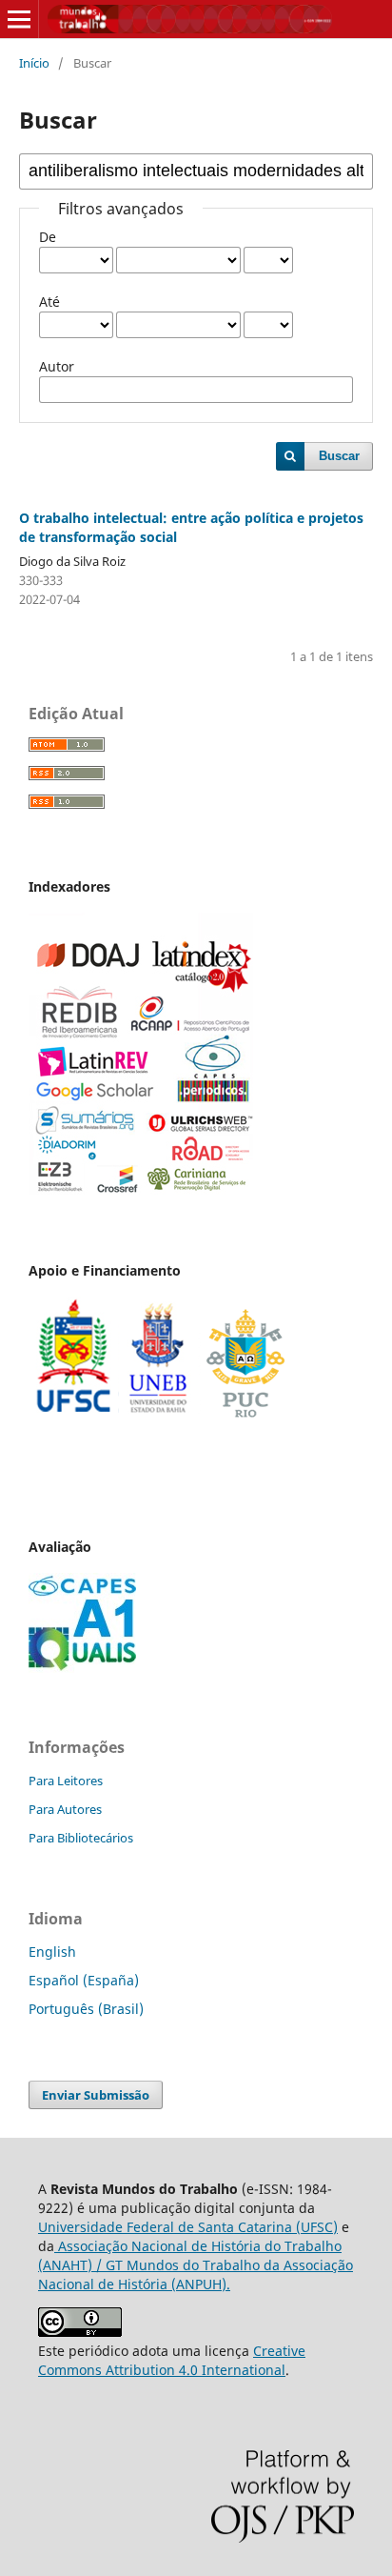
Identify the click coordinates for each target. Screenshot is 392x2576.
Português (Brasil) (86, 2009)
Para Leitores (66, 1781)
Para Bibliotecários (81, 1838)
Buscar (339, 456)
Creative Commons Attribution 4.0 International (172, 2360)
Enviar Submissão (96, 2095)
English (52, 1952)
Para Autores (65, 1809)
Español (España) (84, 1980)
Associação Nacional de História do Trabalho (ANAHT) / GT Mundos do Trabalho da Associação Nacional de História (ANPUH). (196, 2265)
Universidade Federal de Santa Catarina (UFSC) (188, 2227)
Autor (57, 366)
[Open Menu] (19, 19)
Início (34, 63)
